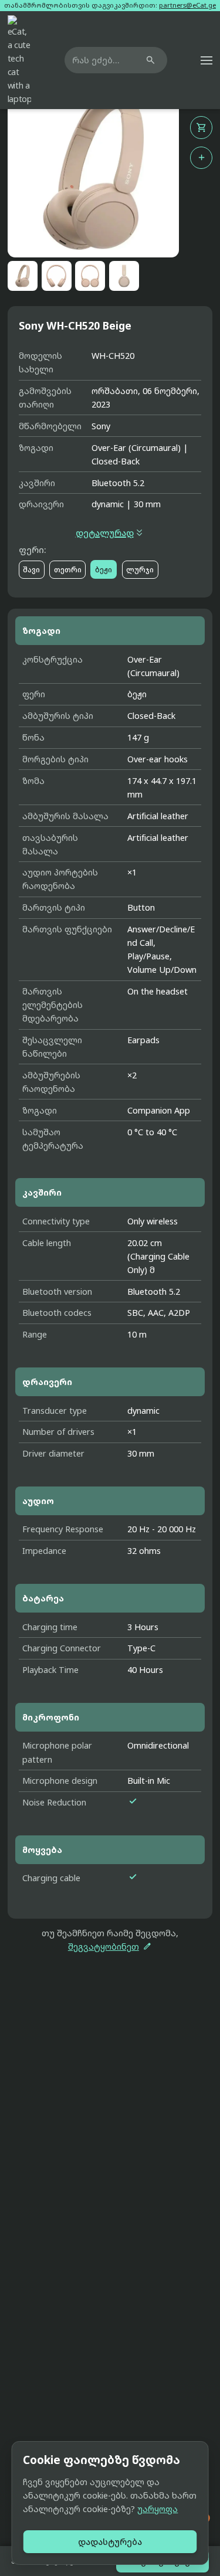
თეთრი (68, 570)
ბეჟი (104, 570)
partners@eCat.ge (187, 5)
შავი (31, 570)
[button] (207, 60)
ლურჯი (140, 570)
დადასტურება (110, 2542)
